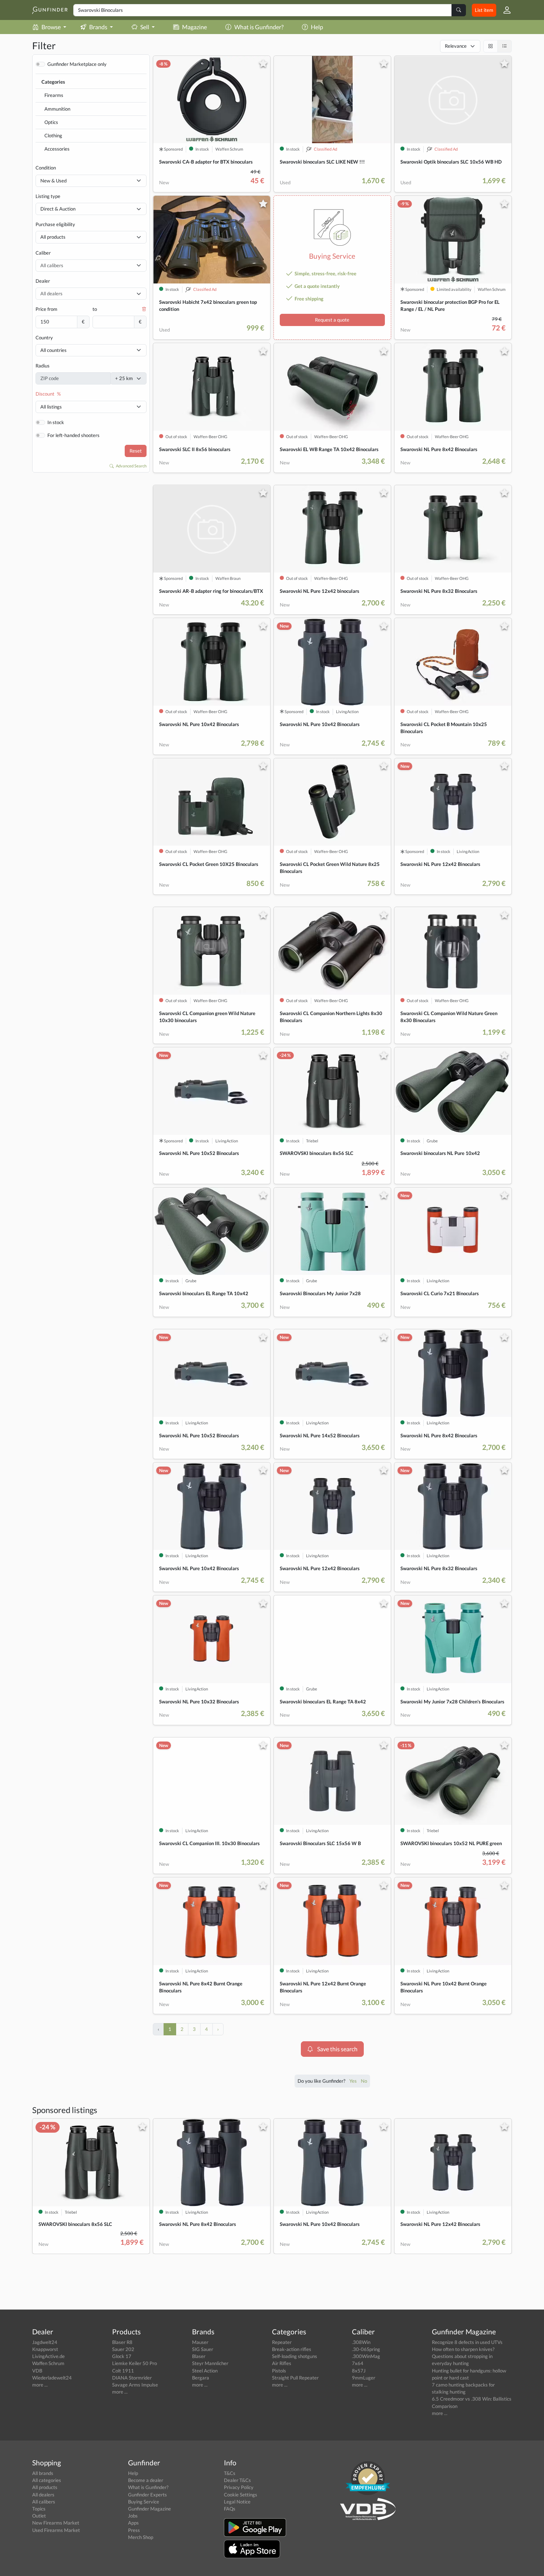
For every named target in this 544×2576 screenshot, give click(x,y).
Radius (43, 366)
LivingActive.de (48, 2356)
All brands (43, 2473)
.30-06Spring (366, 2349)
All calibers (44, 2502)
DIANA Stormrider (132, 2378)
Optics (51, 122)
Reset (136, 451)
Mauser (200, 2342)
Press (134, 2530)
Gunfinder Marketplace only (77, 64)
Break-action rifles (292, 2349)
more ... (40, 2385)
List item (484, 10)
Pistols (279, 2371)
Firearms (54, 95)
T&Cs (230, 2473)
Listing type (48, 196)
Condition (46, 168)
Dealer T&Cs (237, 2480)
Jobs (133, 2516)
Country (44, 337)
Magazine (194, 27)
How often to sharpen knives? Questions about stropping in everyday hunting (463, 2356)
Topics (39, 2509)
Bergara (201, 2378)
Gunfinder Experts (147, 2495)
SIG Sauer (203, 2349)
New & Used (53, 181)
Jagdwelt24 (45, 2342)
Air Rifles (282, 2363)
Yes (354, 2081)
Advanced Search (131, 466)
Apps (133, 2523)
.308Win (361, 2342)
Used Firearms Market (56, 2530)
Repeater (282, 2342)
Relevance (456, 46)
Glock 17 (122, 2356)
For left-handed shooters (73, 435)
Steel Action (205, 2371)
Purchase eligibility (55, 224)
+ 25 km (124, 378)
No (364, 2081)
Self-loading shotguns (295, 2356)
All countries (53, 350)
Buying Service (144, 2502)
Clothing (53, 135)
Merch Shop (141, 2537)
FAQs (230, 2509)
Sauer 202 (123, 2349)
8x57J (359, 2371)
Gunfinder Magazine (150, 2509)
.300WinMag (366, 2356)
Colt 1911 (123, 2371)
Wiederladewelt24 (52, 2378)
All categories (47, 2480)
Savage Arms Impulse (135, 2385)
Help (317, 27)
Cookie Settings (241, 2495)
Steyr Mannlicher (210, 2363)
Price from (46, 309)
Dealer (43, 281)
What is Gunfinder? (259, 27)
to (95, 309)
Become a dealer (146, 2480)
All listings (51, 407)
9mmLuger (364, 2378)
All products (53, 237)
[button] (504, 10)
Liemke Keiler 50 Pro (135, 2363)
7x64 (358, 2363)
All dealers (43, 2495)
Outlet (39, 2516)
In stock (56, 422)
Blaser (199, 2356)
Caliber (43, 253)
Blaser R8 (122, 2342)
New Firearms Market (56, 2523)
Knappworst (45, 2349)
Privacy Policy (239, 2487)
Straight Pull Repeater (295, 2378)
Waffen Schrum (48, 2363)
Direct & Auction (58, 209)
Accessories (57, 149)
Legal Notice (237, 2502)
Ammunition (57, 109)
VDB (37, 2371)
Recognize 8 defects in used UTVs (467, 2342)
